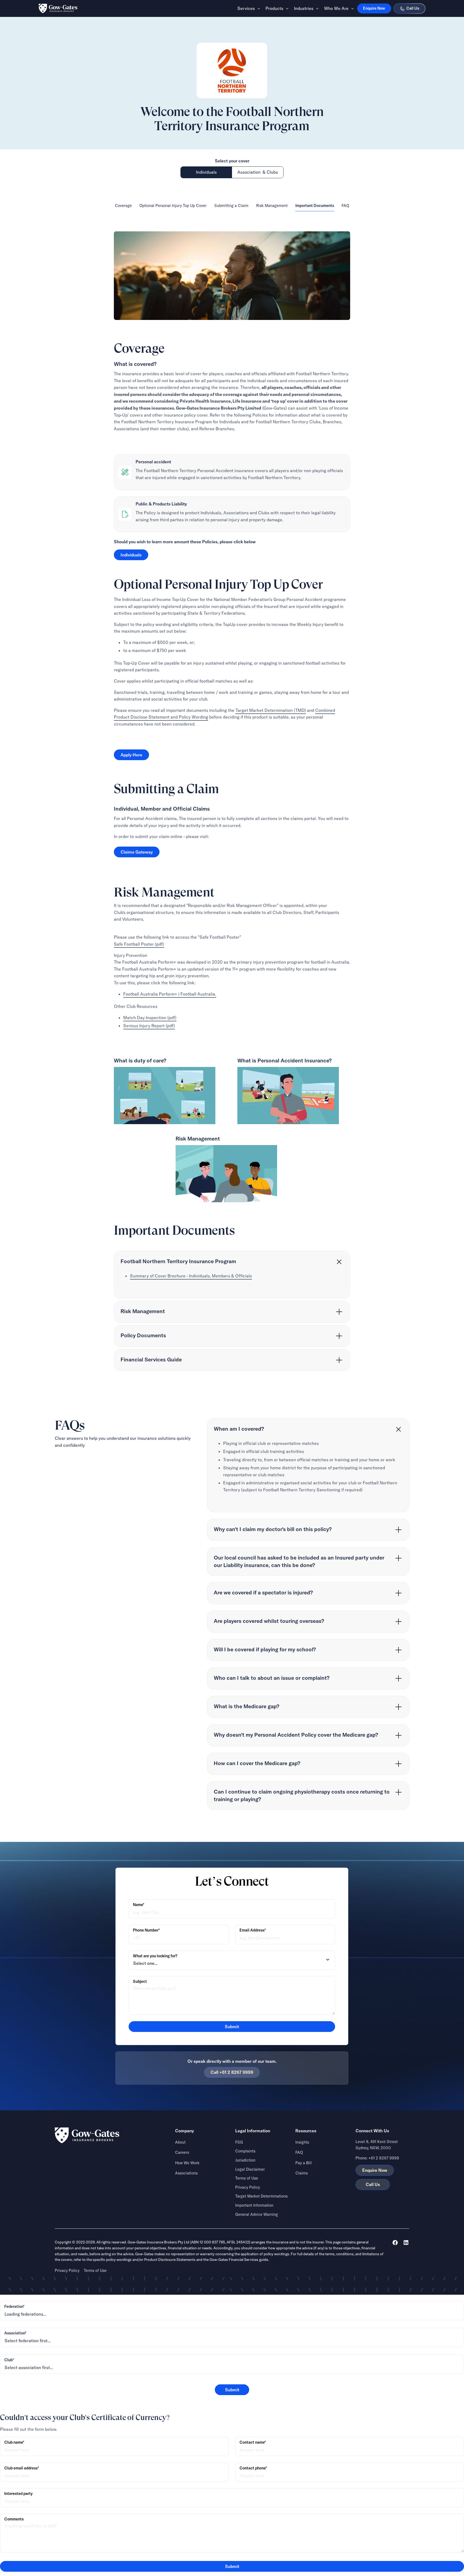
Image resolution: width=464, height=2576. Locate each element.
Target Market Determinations (261, 2196)
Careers (182, 2152)
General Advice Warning (257, 2214)
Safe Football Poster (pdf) (139, 944)
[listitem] (232, 1275)
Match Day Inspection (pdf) (150, 1017)
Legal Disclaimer (250, 2169)
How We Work (187, 2163)
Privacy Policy (248, 2187)
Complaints (245, 2151)
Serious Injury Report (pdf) (149, 1025)
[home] (58, 8)
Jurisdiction (245, 2160)
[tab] (206, 172)
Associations (186, 2173)
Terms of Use (247, 2178)
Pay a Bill (304, 2163)
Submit (232, 2390)
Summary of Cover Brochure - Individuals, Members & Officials (191, 1276)
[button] (247, 8)
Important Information (254, 2205)
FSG (239, 2142)
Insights (302, 2142)
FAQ (299, 2152)
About (180, 2142)
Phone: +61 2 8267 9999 (377, 2158)
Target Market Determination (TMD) (271, 710)
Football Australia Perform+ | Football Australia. (170, 994)
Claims (302, 2173)
